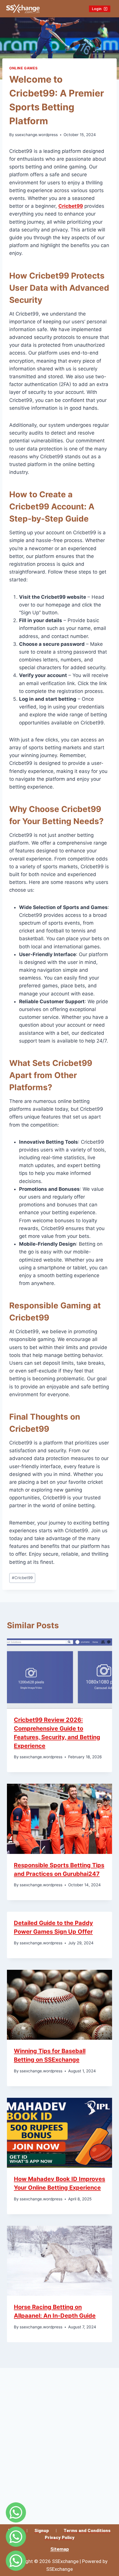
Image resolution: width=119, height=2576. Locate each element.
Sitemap (60, 2549)
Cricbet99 (22, 1578)
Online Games (23, 68)
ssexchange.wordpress (36, 135)
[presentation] (59, 1673)
